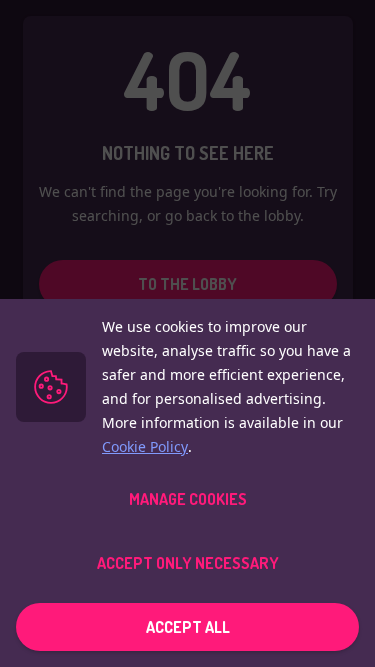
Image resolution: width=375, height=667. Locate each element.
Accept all (188, 627)
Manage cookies (188, 499)
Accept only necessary (188, 563)
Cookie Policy (145, 446)
